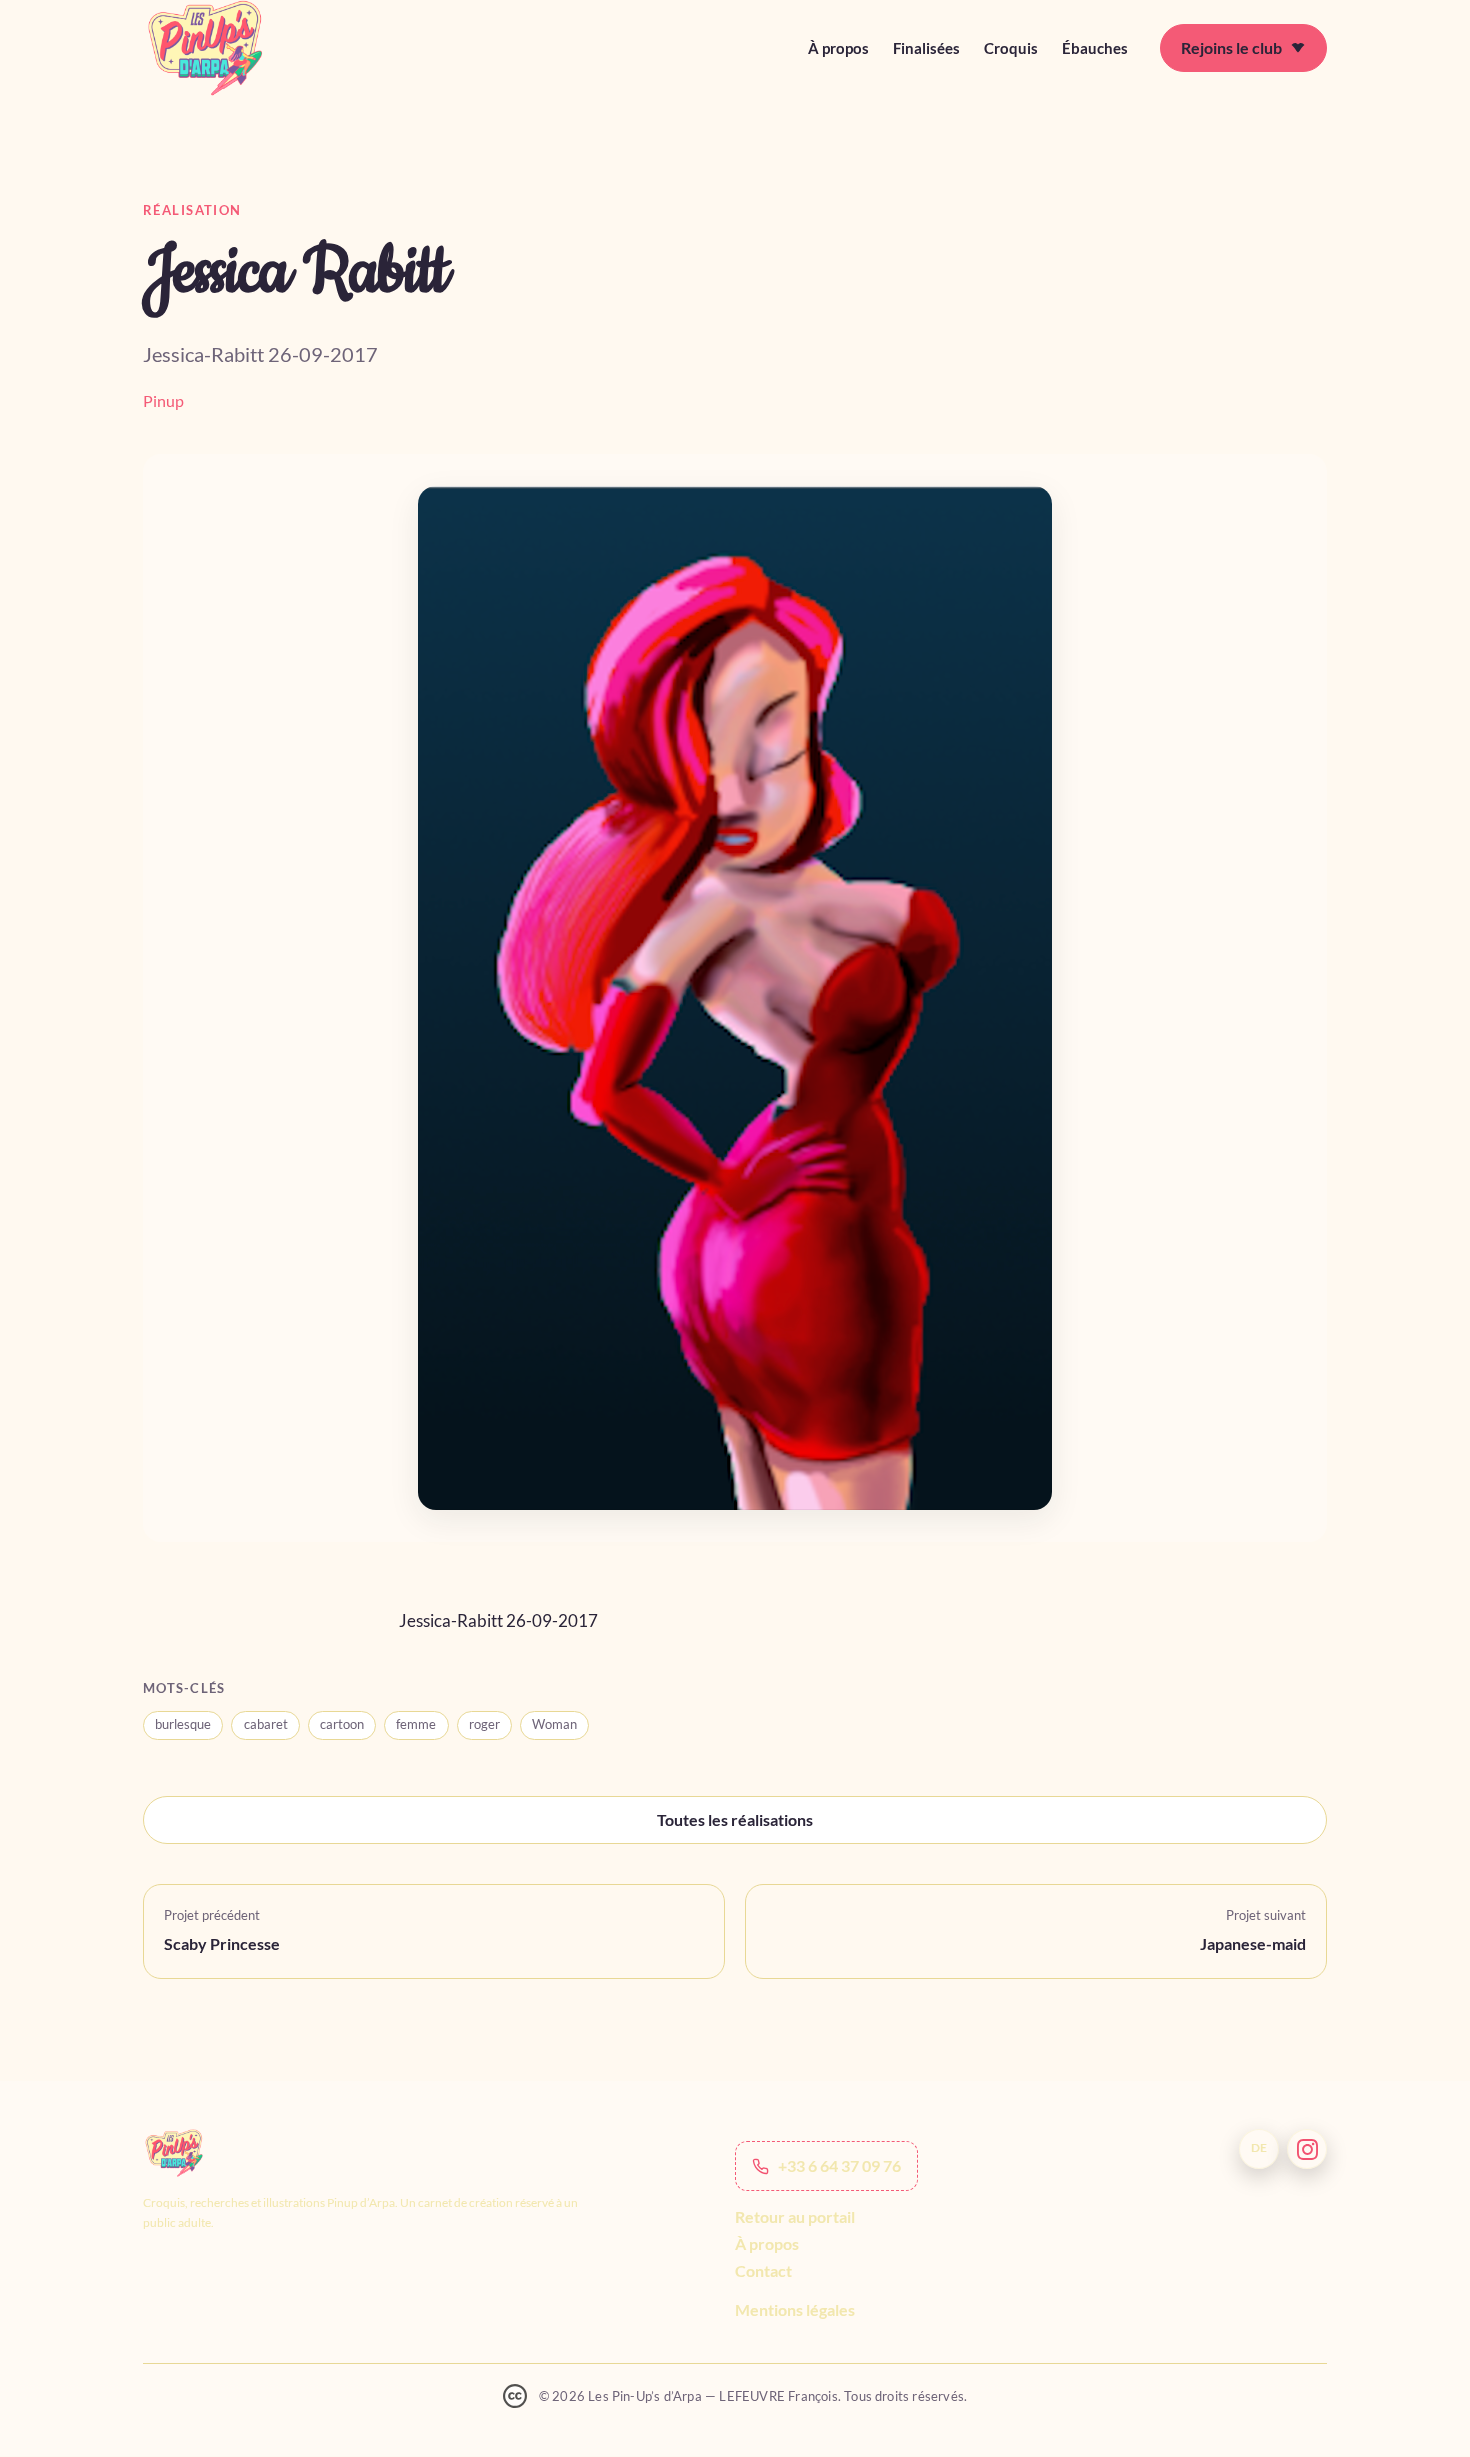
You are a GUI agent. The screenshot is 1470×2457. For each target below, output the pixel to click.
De (1259, 2148)
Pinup (163, 400)
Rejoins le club (1231, 47)
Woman (554, 1724)
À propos (838, 48)
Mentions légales (795, 2310)
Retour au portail (795, 2216)
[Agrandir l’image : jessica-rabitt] (735, 998)
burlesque (183, 1724)
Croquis (1011, 48)
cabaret (266, 1724)
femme (416, 1724)
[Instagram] (1307, 2149)
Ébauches (1095, 48)
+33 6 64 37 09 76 (839, 2166)
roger (484, 1724)
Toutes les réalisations (735, 1819)
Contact (763, 2271)
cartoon (342, 1724)
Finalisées (926, 48)
